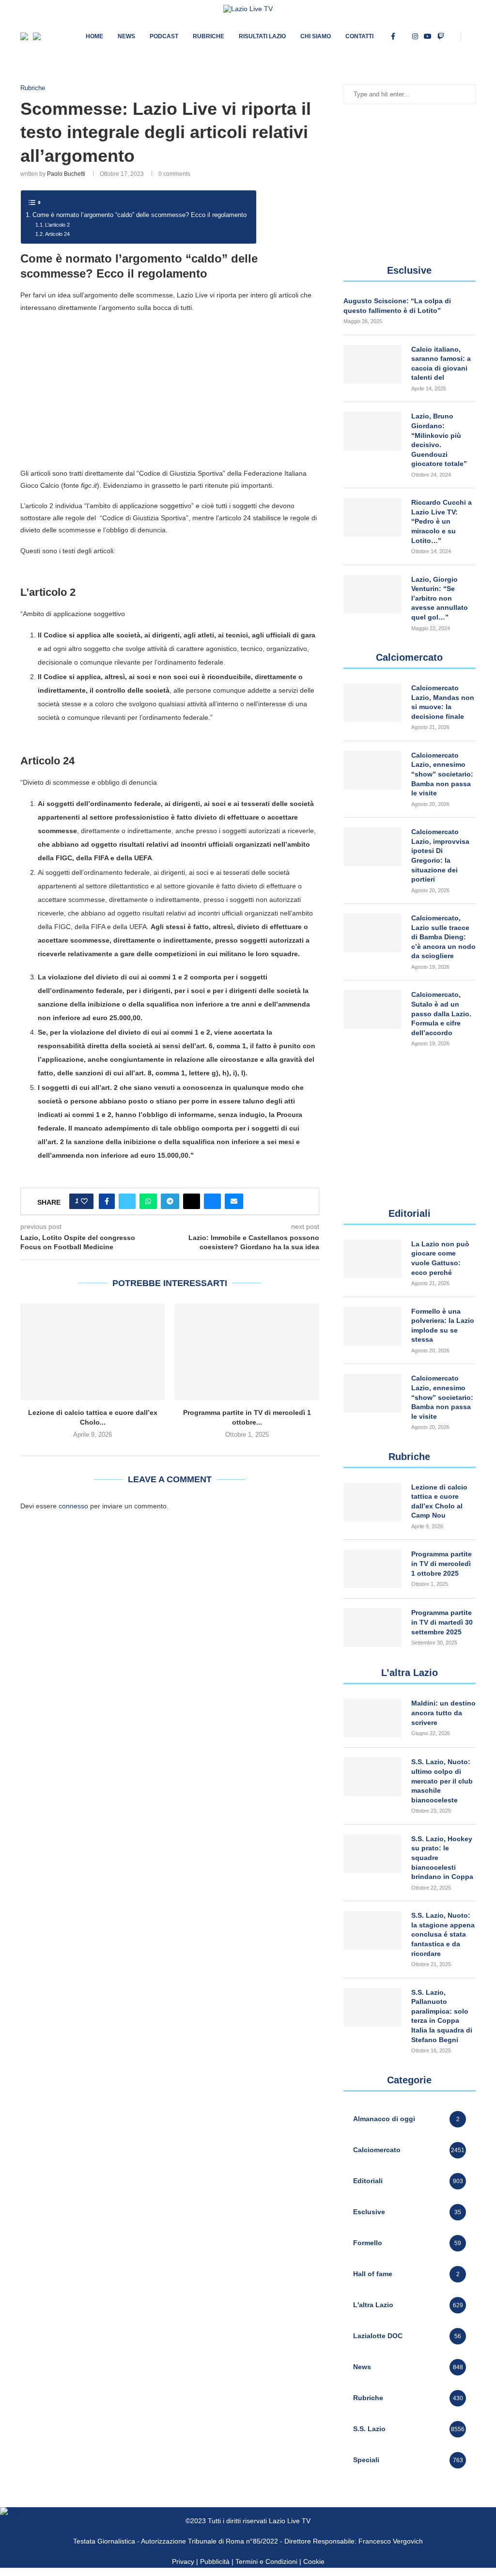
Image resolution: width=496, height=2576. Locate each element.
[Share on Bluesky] (212, 1201)
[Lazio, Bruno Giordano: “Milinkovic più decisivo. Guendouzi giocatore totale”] (372, 431)
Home (94, 36)
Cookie (314, 2561)
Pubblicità (215, 2561)
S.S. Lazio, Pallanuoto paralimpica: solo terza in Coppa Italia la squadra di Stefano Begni (442, 2016)
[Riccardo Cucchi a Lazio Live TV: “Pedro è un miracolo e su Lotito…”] (372, 517)
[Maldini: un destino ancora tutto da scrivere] (372, 1718)
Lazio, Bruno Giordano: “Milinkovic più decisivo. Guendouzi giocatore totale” (439, 440)
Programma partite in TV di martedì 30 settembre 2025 (442, 1622)
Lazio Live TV (290, 2521)
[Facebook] (393, 36)
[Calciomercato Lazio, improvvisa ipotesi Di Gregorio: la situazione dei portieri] (372, 847)
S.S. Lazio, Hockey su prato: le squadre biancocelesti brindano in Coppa (442, 1858)
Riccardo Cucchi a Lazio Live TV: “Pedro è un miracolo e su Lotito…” (442, 521)
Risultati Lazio (262, 36)
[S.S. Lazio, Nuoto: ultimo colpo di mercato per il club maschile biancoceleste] (372, 1777)
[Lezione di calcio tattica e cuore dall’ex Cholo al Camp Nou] (93, 1352)
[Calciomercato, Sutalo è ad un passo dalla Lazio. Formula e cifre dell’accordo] (372, 1009)
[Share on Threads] (192, 1201)
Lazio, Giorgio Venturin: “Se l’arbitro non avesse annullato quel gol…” (440, 598)
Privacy (183, 2561)
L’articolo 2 (57, 225)
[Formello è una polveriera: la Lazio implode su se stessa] (372, 1326)
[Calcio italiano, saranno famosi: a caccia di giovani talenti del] (372, 364)
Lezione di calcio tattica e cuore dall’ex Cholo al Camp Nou (439, 1501)
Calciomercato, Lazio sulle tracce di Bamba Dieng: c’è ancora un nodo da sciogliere (443, 937)
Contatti (359, 36)
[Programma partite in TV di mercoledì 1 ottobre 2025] (247, 1352)
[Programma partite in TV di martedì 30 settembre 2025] (372, 1628)
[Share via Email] (234, 1201)
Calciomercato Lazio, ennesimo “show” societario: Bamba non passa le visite (442, 774)
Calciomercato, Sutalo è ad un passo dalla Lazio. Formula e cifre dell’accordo (441, 1013)
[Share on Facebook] (107, 1201)
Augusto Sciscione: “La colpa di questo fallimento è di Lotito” (397, 306)
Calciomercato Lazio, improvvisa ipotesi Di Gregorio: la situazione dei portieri (440, 855)
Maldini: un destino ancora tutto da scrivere (443, 1713)
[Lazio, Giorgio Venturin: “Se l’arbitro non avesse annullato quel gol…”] (372, 594)
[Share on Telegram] (170, 1201)
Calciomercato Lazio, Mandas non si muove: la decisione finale (443, 702)
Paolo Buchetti (66, 174)
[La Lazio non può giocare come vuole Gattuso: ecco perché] (372, 1259)
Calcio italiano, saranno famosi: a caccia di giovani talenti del (441, 364)
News (126, 36)
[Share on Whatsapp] (148, 1201)
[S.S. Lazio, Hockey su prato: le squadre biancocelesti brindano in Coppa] (372, 1854)
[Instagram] (415, 36)
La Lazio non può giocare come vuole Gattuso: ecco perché (440, 1258)
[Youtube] (428, 36)
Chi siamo (316, 36)
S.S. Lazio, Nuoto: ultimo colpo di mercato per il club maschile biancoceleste (442, 1781)
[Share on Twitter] (127, 1201)
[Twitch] (441, 36)
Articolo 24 (57, 234)
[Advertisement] (170, 390)
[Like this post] (84, 1201)
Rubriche (209, 36)
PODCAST (164, 36)
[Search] (471, 36)
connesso (73, 1506)
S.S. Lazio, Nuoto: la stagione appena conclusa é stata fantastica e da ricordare (443, 1934)
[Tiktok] (453, 36)
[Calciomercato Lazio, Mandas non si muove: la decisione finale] (372, 703)
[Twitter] (404, 36)
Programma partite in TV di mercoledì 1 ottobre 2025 (442, 1563)
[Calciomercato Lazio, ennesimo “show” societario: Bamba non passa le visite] (372, 770)
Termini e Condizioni (267, 2561)
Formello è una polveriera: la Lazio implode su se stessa (443, 1326)
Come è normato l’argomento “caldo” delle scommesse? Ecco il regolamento (139, 215)
